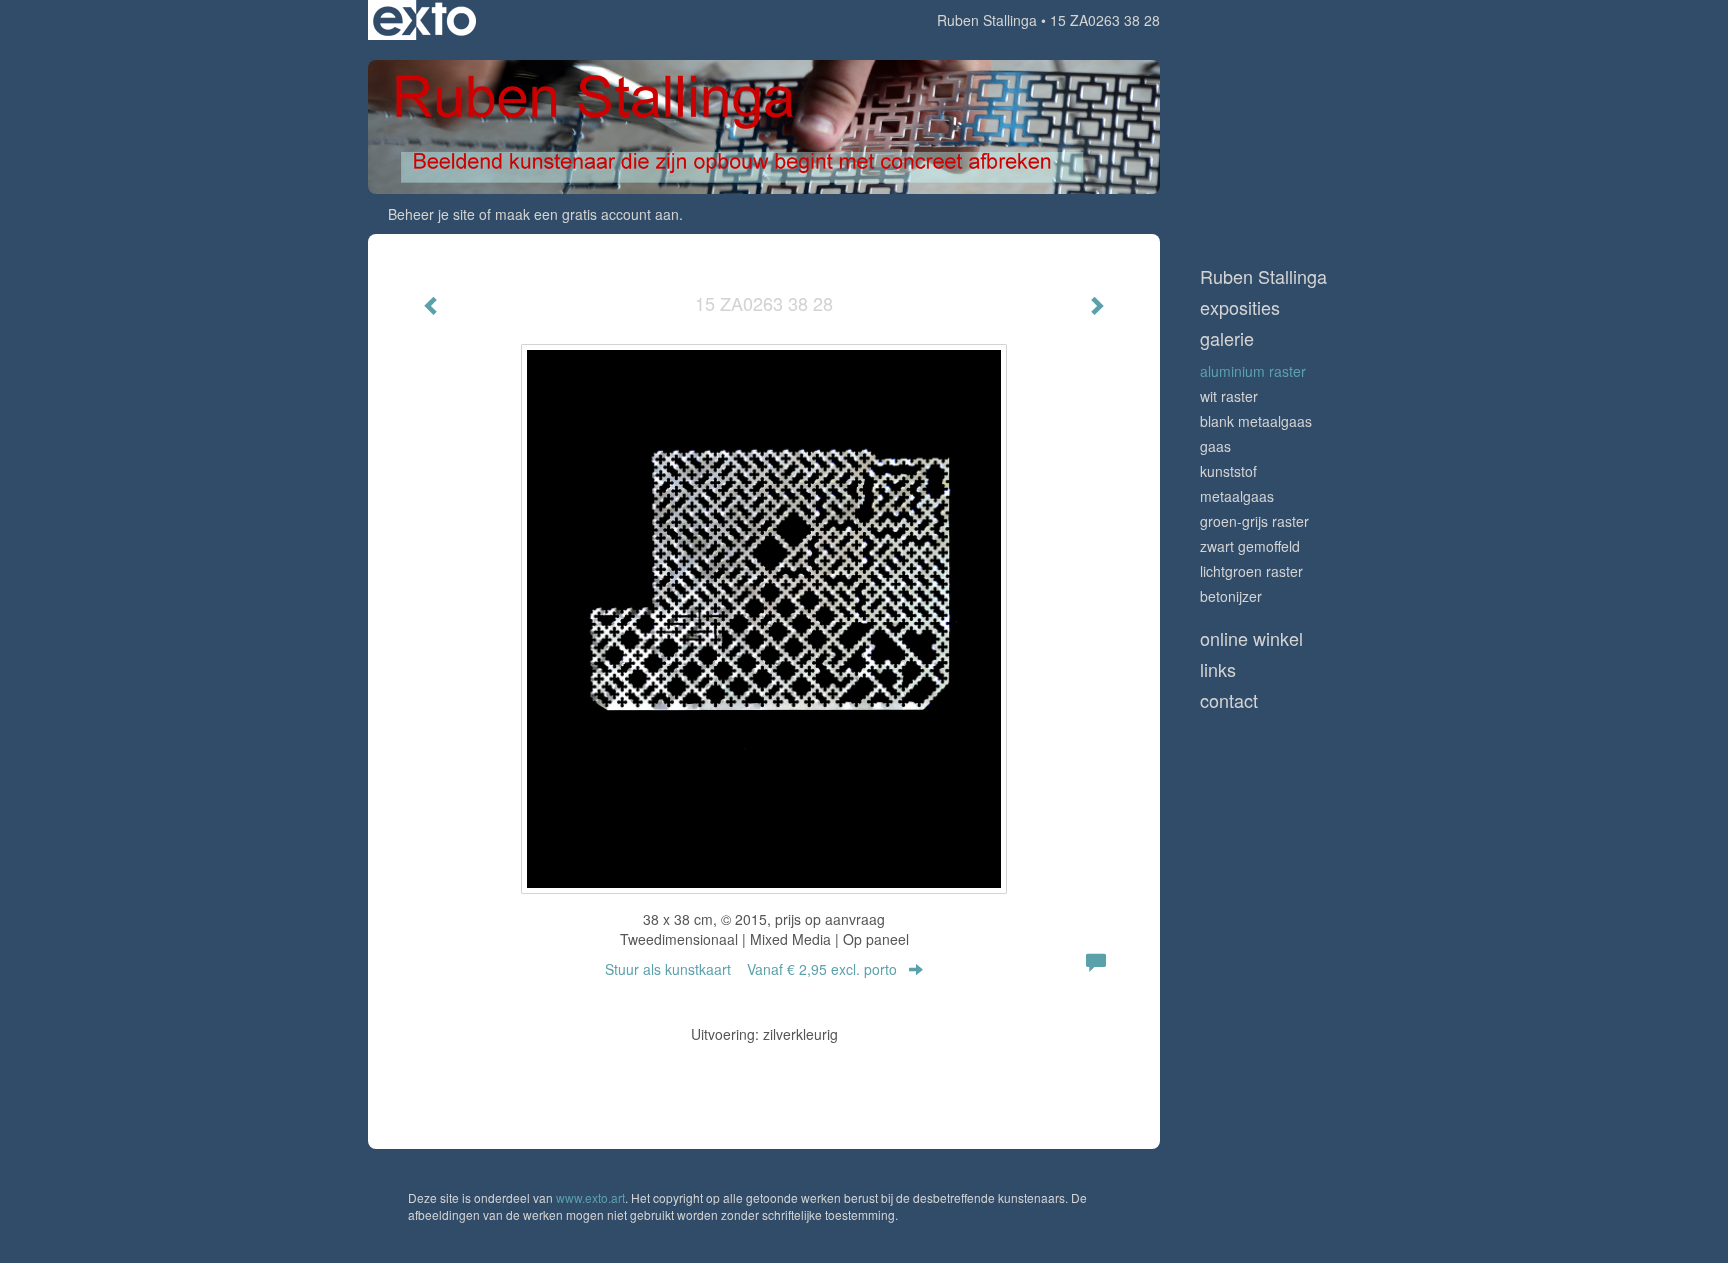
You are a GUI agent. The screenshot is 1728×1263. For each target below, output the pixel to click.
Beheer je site (431, 214)
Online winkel (1251, 638)
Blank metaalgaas (1256, 421)
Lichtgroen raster (1251, 571)
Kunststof (1228, 471)
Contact (1229, 700)
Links (1218, 669)
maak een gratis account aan (587, 214)
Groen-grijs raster (1254, 521)
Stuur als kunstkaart (751, 969)
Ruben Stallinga (987, 20)
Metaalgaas (1237, 496)
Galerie (1227, 338)
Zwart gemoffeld (1250, 546)
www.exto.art (590, 1197)
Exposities (1240, 307)
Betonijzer (1231, 596)
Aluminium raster (1253, 371)
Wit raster (1229, 396)
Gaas (1215, 446)
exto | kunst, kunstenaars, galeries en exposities (424, 20)
